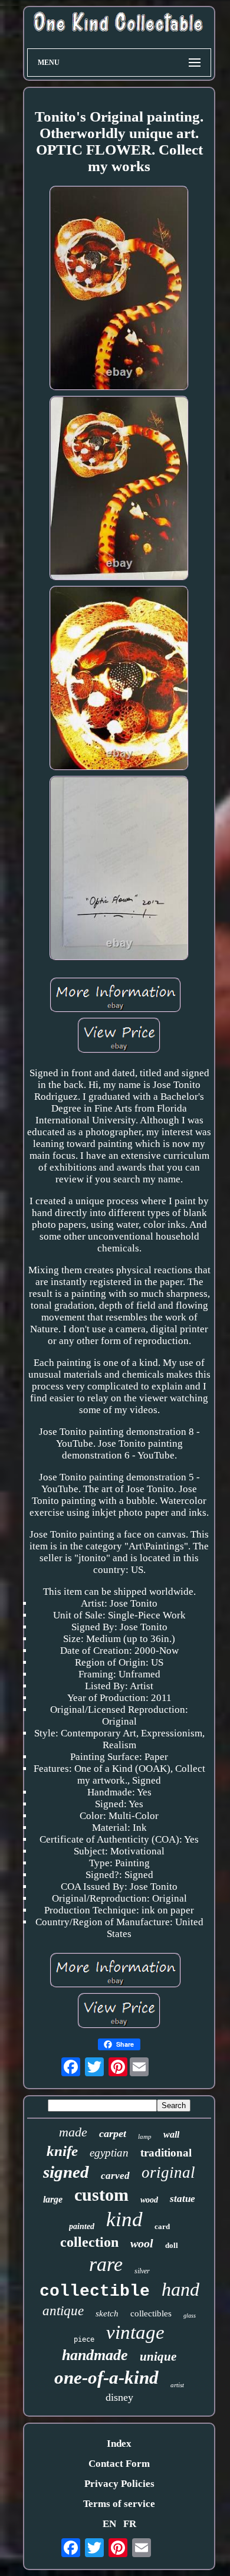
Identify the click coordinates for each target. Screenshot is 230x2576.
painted (82, 2226)
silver (142, 2271)
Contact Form (119, 2464)
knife (62, 2151)
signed (66, 2172)
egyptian (109, 2153)
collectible (95, 2291)
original (168, 2172)
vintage (135, 2332)
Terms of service (119, 2504)
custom (101, 2195)
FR (130, 2524)
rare (106, 2264)
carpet (113, 2133)
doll (172, 2245)
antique (63, 2311)
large (53, 2199)
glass (190, 2316)
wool (142, 2243)
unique (158, 2357)
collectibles (151, 2313)
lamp (145, 2136)
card (162, 2226)
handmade (95, 2355)
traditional (166, 2153)
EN (109, 2524)
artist (177, 2385)
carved (115, 2176)
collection (89, 2242)
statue (183, 2199)
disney (119, 2397)
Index (119, 2444)
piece (84, 2339)
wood (149, 2200)
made (73, 2132)
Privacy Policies (119, 2484)
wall (171, 2134)
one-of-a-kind (106, 2377)
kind (124, 2219)
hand (180, 2289)
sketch (107, 2313)
